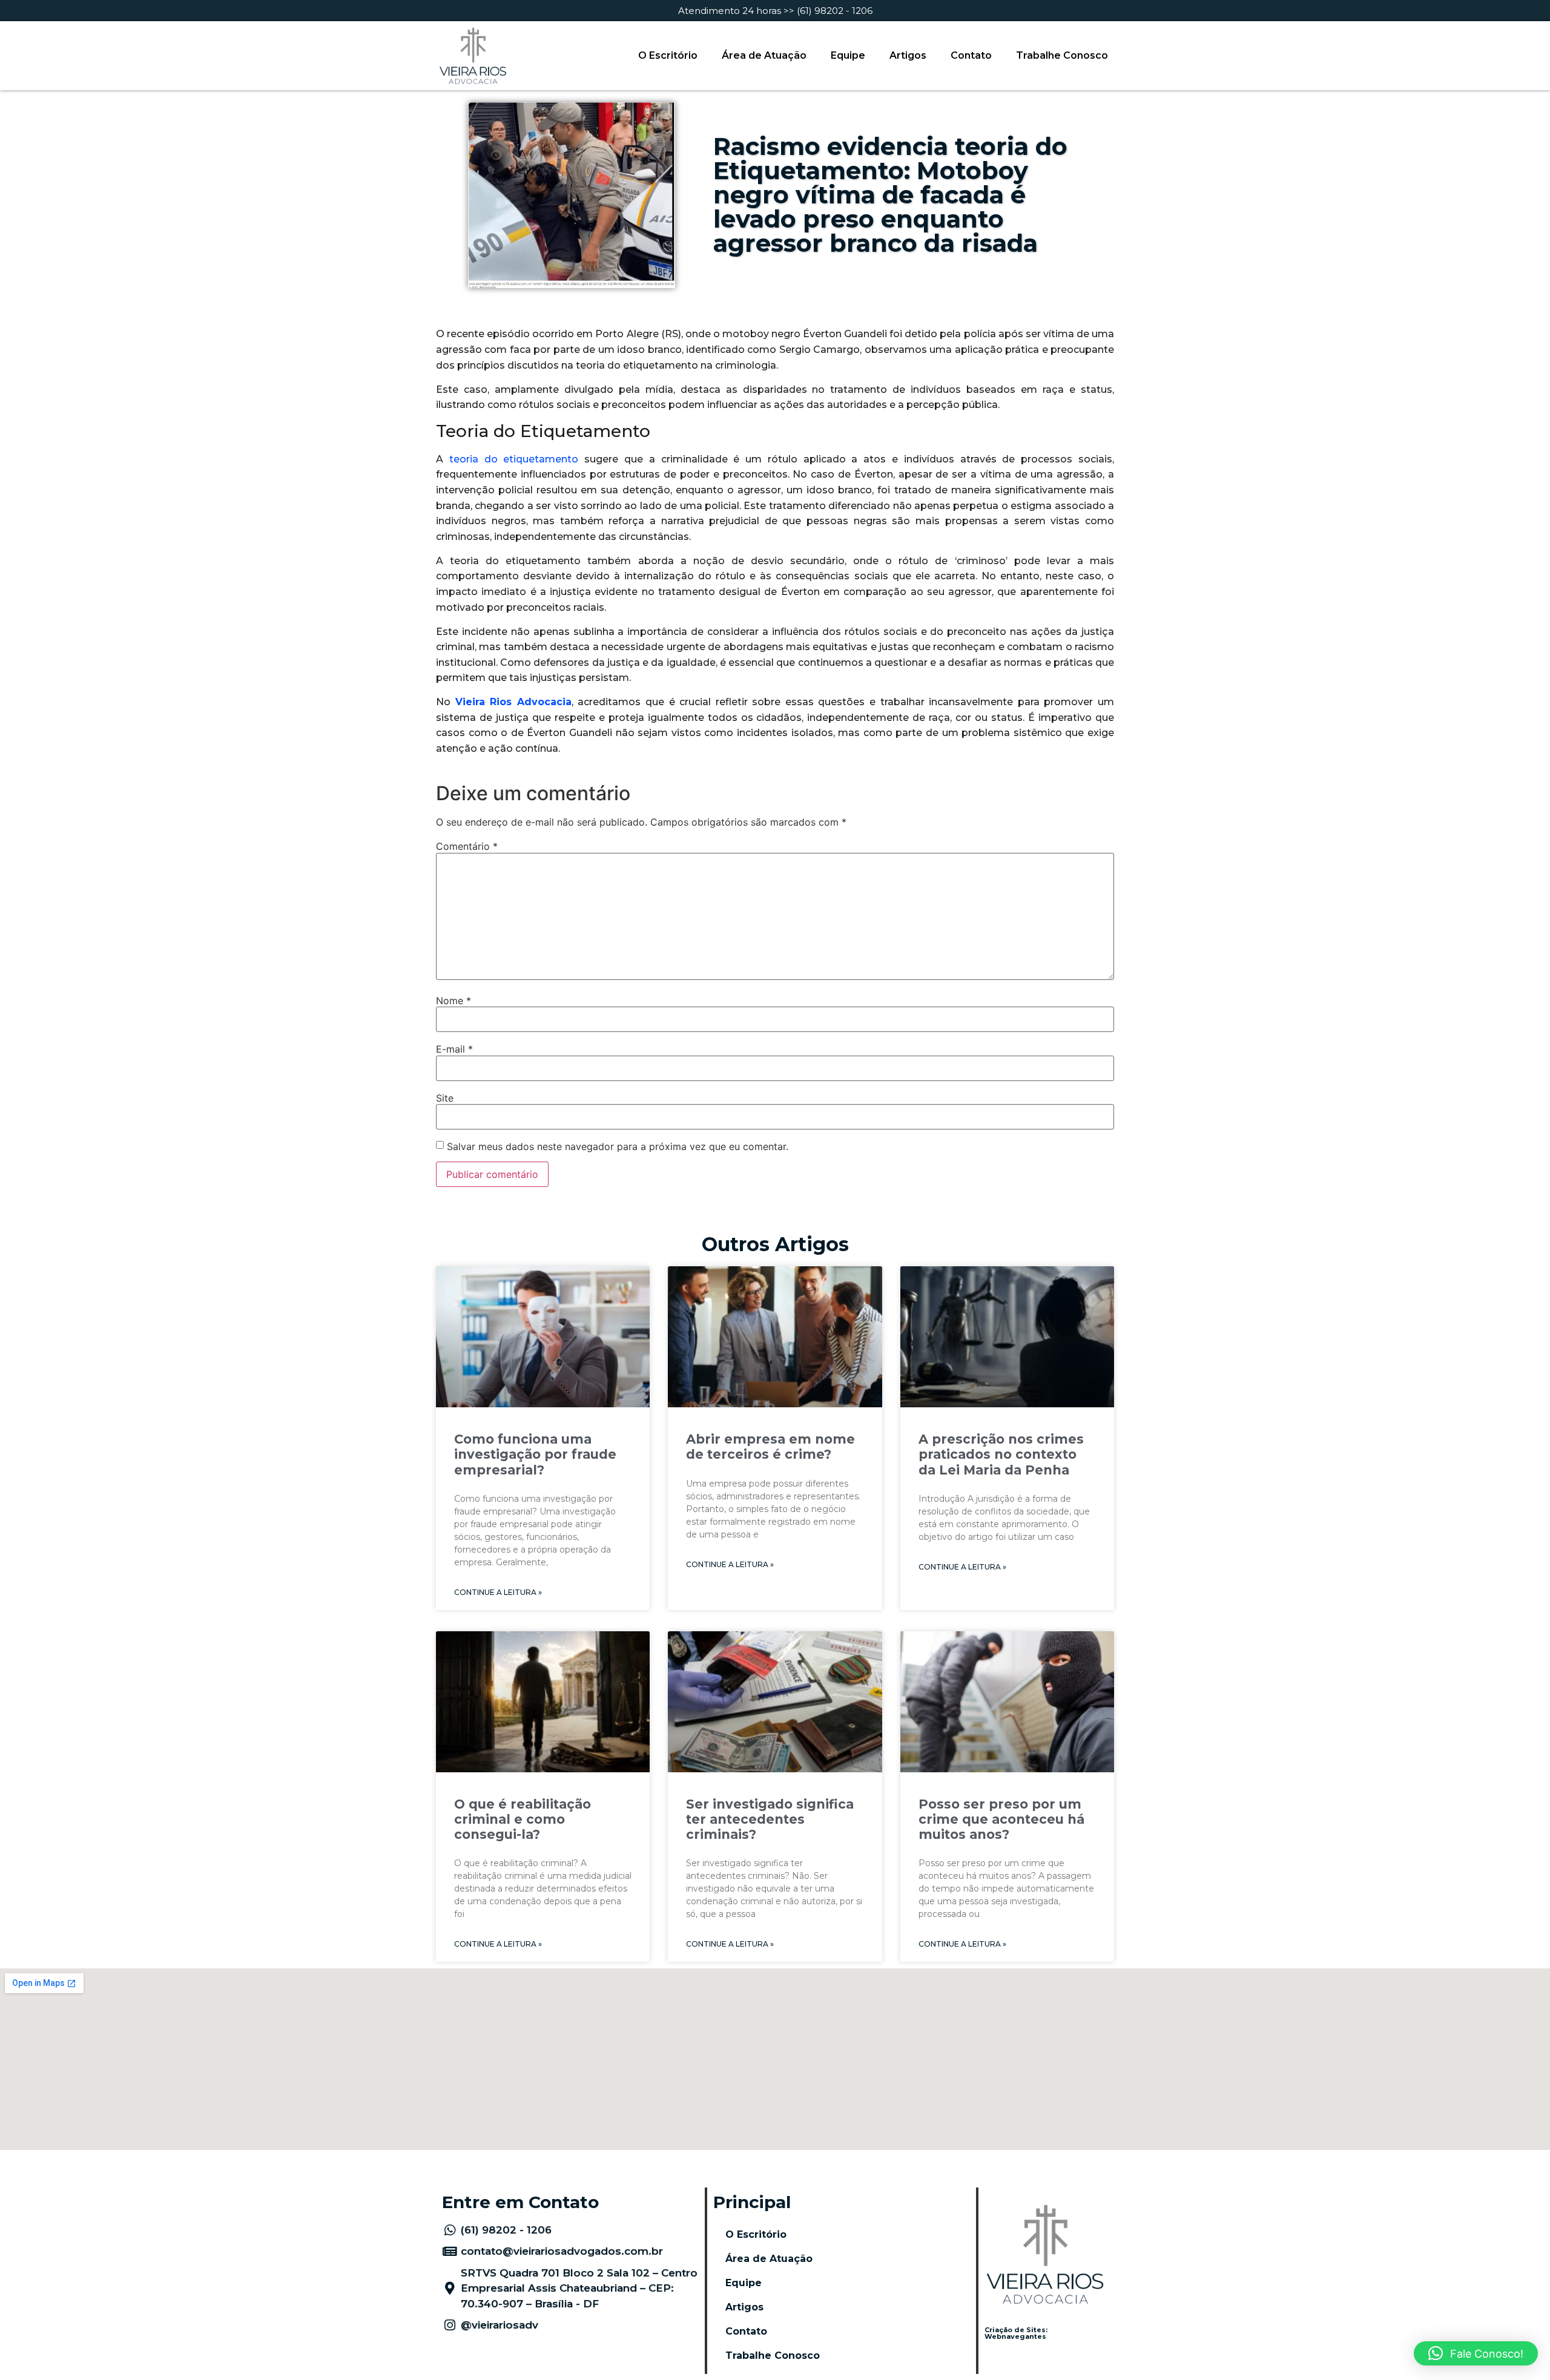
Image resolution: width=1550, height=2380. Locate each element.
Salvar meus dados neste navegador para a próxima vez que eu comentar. (618, 1146)
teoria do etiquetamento (511, 459)
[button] (1476, 2353)
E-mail (454, 1049)
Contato (971, 55)
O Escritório (668, 55)
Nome (453, 1001)
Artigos (908, 55)
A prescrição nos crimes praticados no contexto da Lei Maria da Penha (1001, 1454)
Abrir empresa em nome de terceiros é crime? (770, 1447)
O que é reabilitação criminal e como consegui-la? (523, 1819)
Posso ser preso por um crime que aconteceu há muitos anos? (1001, 1819)
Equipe (848, 55)
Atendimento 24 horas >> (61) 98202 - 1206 (775, 11)
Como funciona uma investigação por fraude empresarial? (535, 1454)
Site (445, 1098)
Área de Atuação (764, 55)
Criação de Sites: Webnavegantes (1016, 2333)
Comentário (467, 846)
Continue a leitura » (498, 1592)
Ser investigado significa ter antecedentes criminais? (770, 1819)
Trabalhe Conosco (1062, 55)
